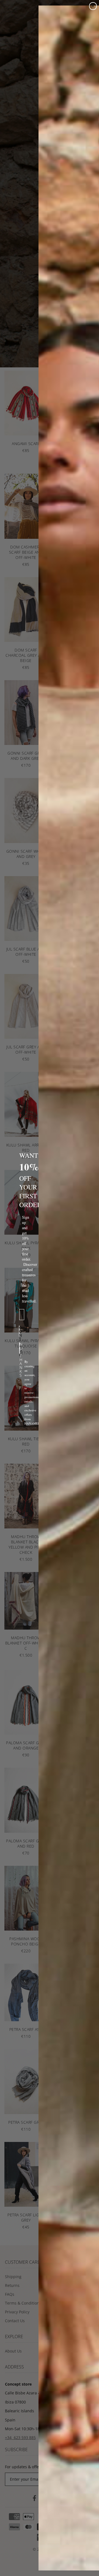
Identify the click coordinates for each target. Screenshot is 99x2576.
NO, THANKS (20, 1348)
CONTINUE (19, 1331)
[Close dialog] (93, 6)
